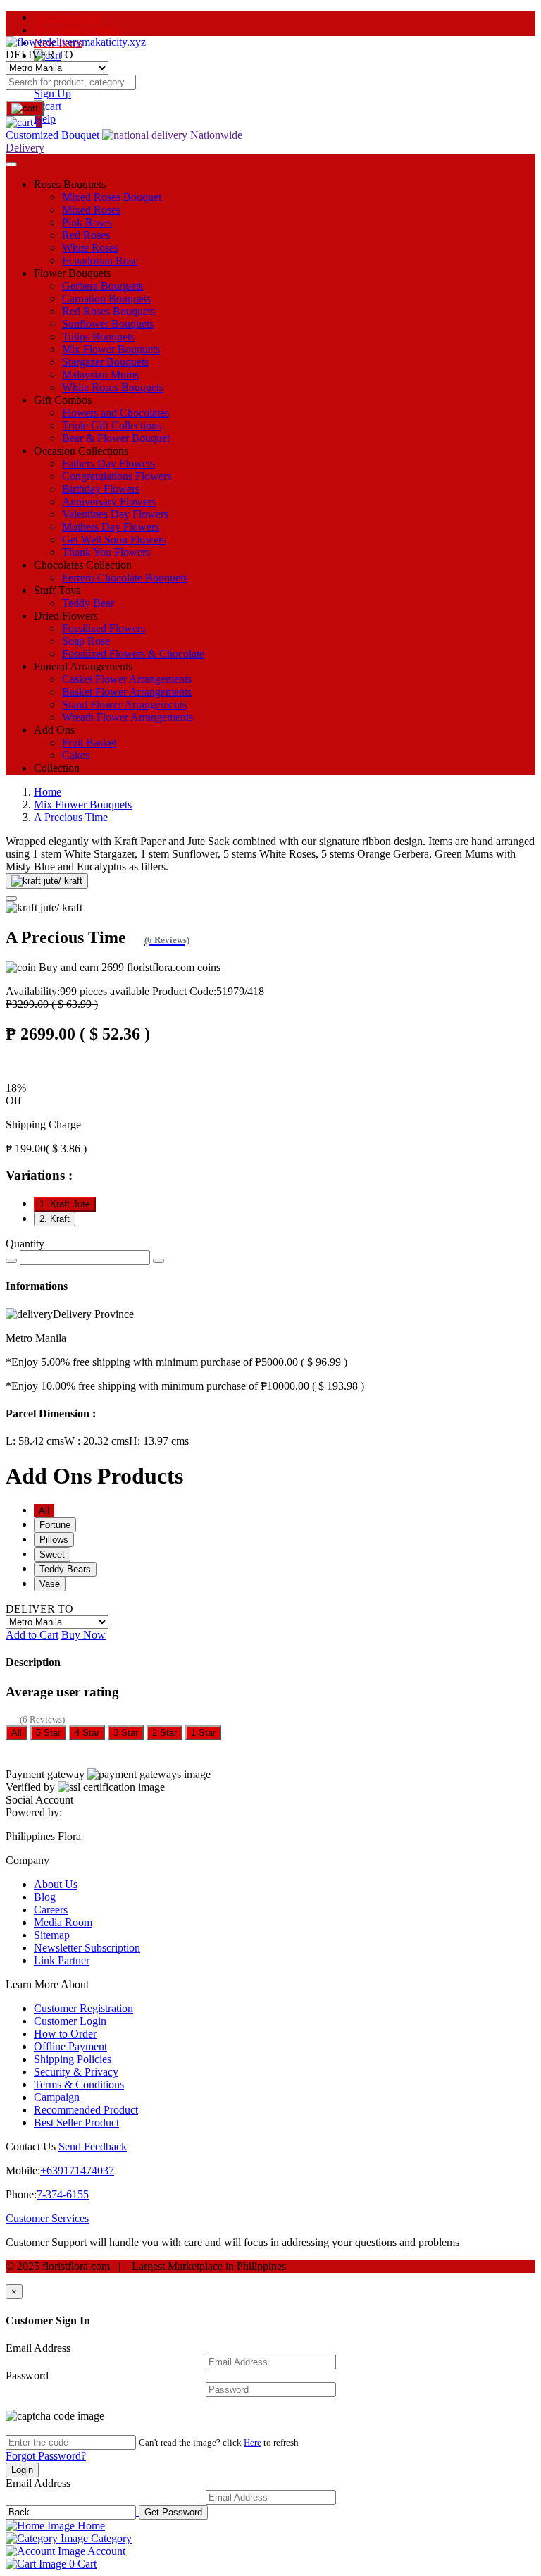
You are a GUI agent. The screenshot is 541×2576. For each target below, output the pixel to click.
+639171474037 (77, 2170)
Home (48, 792)
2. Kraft (55, 1219)
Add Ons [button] (54, 730)
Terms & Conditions (79, 2084)
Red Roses (86, 235)
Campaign (57, 2097)
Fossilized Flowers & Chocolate (133, 654)
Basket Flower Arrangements (127, 692)
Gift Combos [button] (63, 400)
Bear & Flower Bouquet (116, 438)
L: (35, 1441)
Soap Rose (86, 641)
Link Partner (62, 1960)
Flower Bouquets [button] (72, 273)
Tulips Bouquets (98, 337)
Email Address (38, 2348)
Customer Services (47, 2218)
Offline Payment (70, 2046)
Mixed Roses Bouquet (112, 197)
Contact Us (31, 2146)
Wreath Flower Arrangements (128, 717)
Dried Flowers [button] (66, 616)
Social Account (39, 1800)
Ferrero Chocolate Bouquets (125, 578)
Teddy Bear (88, 603)
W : (97, 1441)
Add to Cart (32, 1635)
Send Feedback (93, 2146)
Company (27, 1860)
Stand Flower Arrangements (124, 704)
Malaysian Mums (100, 375)
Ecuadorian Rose (100, 260)
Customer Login (70, 2021)
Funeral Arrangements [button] (83, 666)
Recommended (67, 17)
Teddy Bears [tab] (65, 1569)
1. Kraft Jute (65, 1204)
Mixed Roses (91, 210)
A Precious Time (71, 817)
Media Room (63, 1922)
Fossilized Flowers (104, 628)
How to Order (65, 2034)
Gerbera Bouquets (102, 286)
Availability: (77, 991)
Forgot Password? (46, 2456)
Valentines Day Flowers (115, 514)
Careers (51, 1910)
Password (27, 2375)
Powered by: (34, 1812)
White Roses (90, 248)
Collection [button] (57, 768)
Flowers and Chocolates (116, 413)
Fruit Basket (89, 742)
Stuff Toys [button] (57, 590)
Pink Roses (87, 222)
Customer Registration (83, 2008)
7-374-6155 (63, 2194)
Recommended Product (86, 2110)
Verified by (30, 1787)
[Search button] (25, 109)
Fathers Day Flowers (108, 463)
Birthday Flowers (101, 489)
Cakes (76, 755)
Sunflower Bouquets (108, 324)
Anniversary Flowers (109, 501)
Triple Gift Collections (112, 425)
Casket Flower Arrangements (127, 679)
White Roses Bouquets (113, 387)
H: (159, 1441)
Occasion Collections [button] (81, 451)
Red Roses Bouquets (108, 311)
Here (253, 2442)
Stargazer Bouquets (105, 362)
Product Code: (208, 991)
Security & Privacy (76, 2072)
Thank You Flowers (106, 552)
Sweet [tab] (52, 1554)
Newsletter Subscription (87, 1948)
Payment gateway (45, 1774)
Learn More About (47, 1984)
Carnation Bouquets (106, 298)
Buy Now (83, 1635)
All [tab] (44, 1511)
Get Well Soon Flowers (114, 540)
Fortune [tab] (55, 1525)
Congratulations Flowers (117, 476)
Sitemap (52, 1935)
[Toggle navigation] (11, 164)
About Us (56, 1884)
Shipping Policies (73, 2059)
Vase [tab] (50, 1584)
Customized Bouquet (52, 135)
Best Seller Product (76, 30)
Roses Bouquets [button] (70, 184)
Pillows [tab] (54, 1540)
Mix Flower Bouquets (111, 349)
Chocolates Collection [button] (83, 565)
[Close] (11, 899)
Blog (45, 1897)
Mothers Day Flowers (111, 527)
